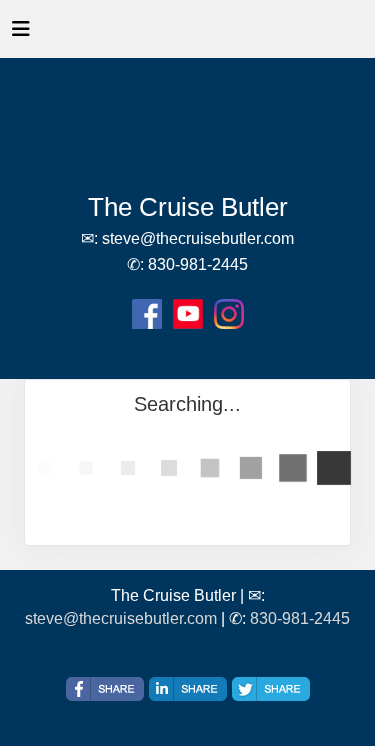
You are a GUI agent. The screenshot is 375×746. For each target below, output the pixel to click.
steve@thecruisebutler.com (121, 618)
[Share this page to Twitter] (271, 689)
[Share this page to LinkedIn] (188, 689)
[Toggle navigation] (21, 34)
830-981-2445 (300, 618)
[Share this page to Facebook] (105, 689)
